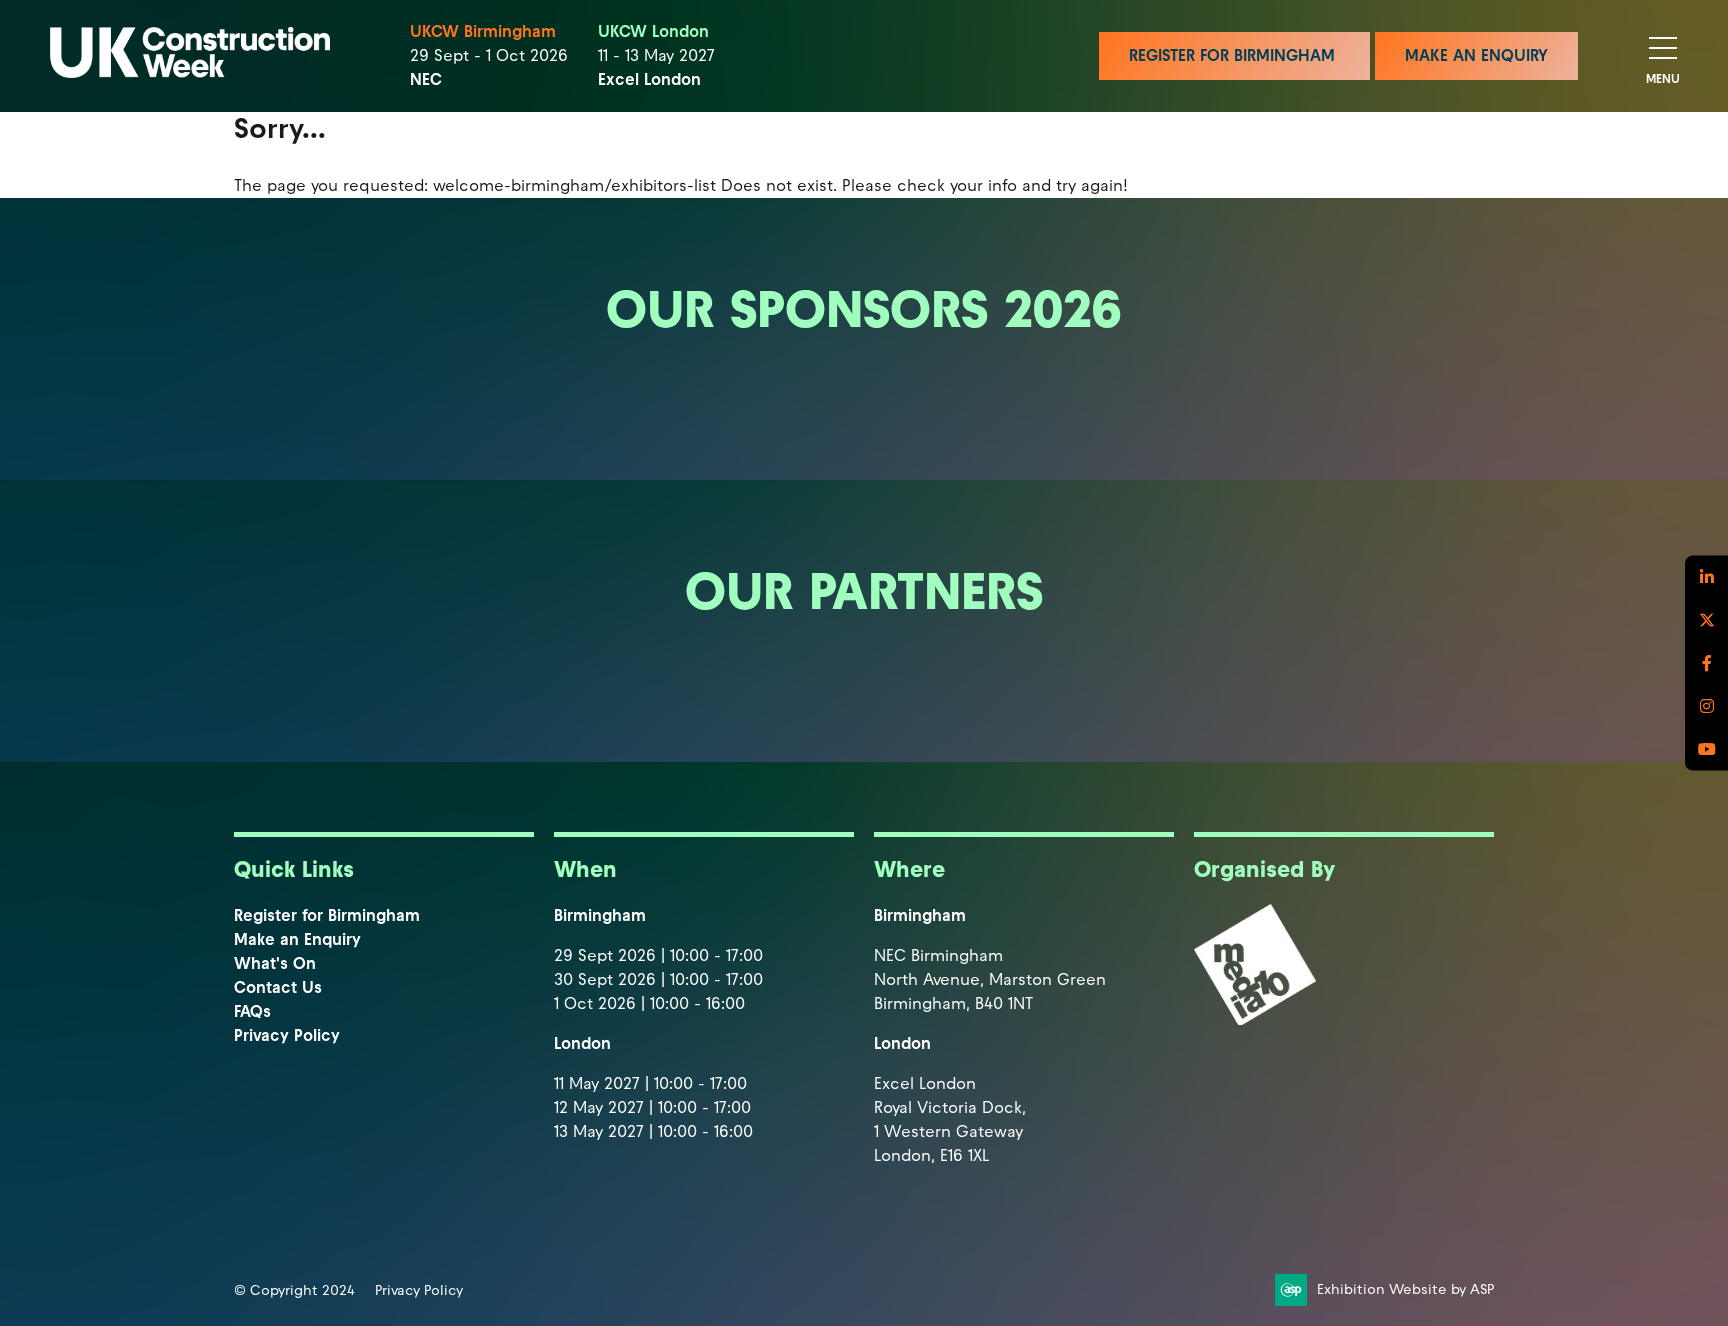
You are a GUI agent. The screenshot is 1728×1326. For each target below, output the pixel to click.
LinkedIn (1706, 577)
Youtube (1706, 749)
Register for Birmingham (327, 915)
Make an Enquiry (297, 939)
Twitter (1706, 620)
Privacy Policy (287, 1035)
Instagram (1706, 706)
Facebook (1706, 663)
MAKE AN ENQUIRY (1476, 55)
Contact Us (278, 987)
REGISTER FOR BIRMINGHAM (1234, 55)
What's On (275, 963)
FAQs (252, 1011)
